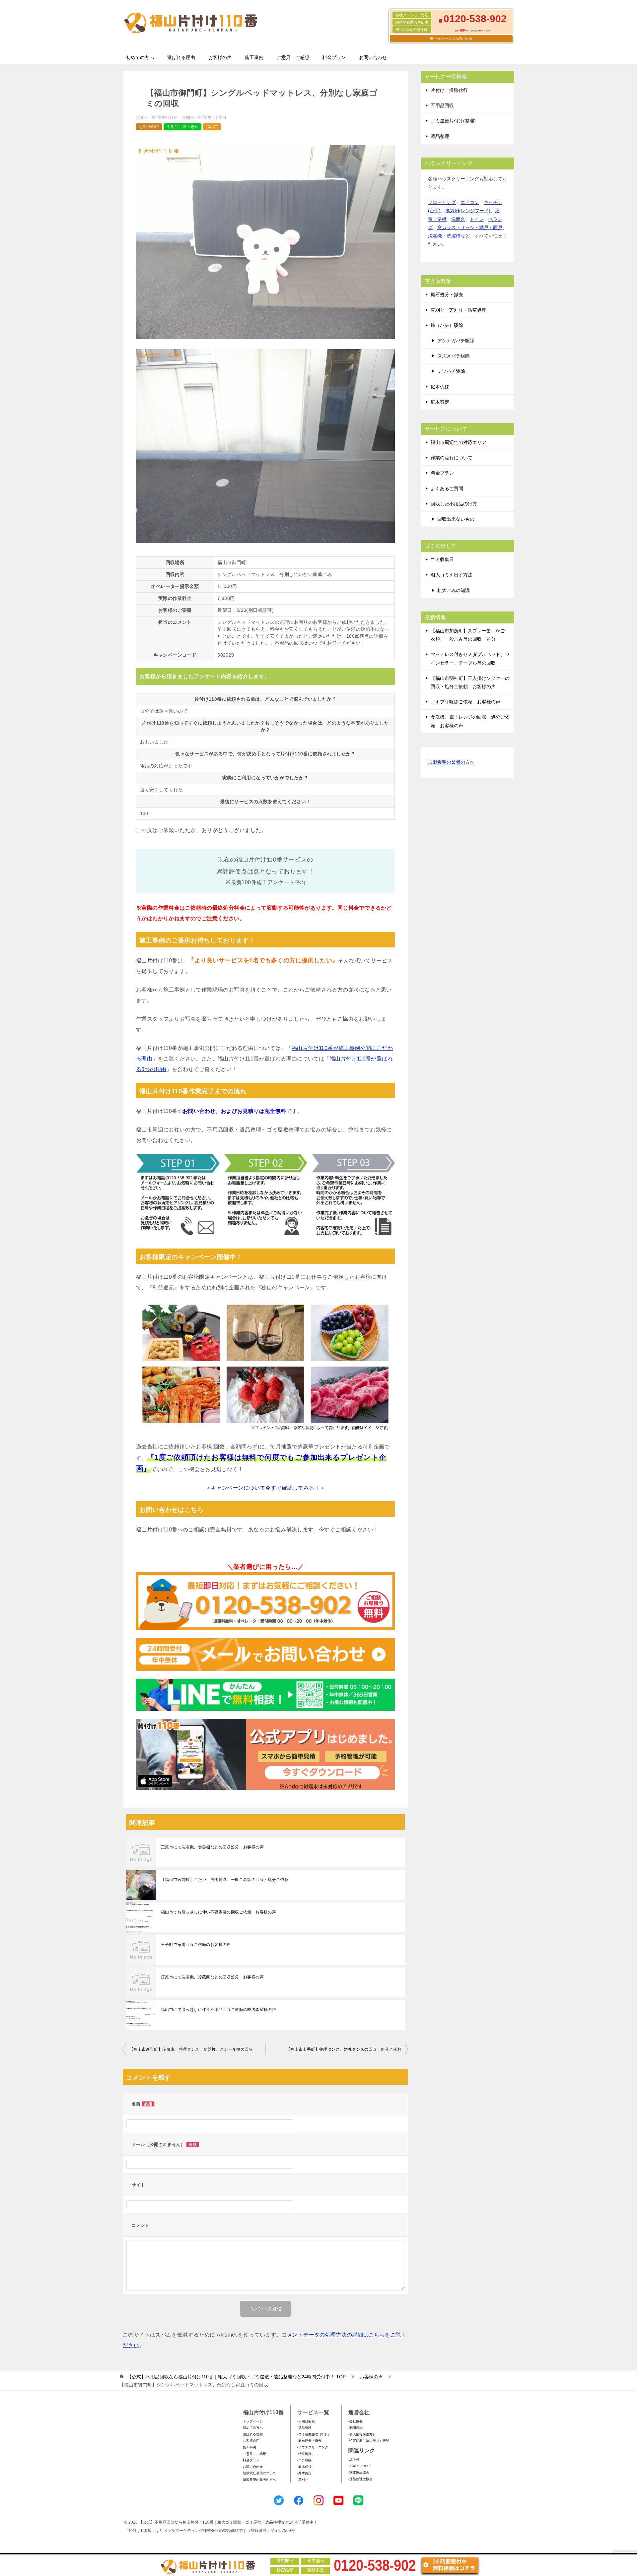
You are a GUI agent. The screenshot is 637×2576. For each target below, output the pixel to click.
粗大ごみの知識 (454, 590)
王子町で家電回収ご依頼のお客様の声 (196, 1945)
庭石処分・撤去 (447, 294)
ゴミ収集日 (442, 559)
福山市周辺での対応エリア (459, 442)
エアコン (470, 202)
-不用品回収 (306, 2421)
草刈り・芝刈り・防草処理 (459, 310)
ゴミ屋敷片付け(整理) (453, 121)
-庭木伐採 (304, 2467)
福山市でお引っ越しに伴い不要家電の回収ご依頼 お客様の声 (218, 1912)
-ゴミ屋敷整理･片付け (314, 2434)
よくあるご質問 (447, 488)
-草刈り (303, 2480)
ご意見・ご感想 (293, 57)
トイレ (477, 219)
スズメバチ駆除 (454, 356)
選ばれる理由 (181, 57)
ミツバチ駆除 (451, 371)
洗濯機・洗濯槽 (444, 236)
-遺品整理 (304, 2428)
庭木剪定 (440, 402)
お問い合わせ (373, 57)
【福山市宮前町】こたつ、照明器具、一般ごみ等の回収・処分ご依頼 (225, 1880)
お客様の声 (220, 57)
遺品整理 (440, 136)
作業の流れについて (452, 458)
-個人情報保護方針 (362, 2434)
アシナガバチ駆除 (456, 341)
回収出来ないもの (456, 519)
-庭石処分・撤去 (309, 2441)
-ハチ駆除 (304, 2460)
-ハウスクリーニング (313, 2447)
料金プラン (334, 57)
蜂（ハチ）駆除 (447, 325)
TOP (236, 2377)
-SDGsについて (360, 2466)
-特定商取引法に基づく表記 (369, 2441)
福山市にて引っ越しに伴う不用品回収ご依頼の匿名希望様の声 (218, 2010)
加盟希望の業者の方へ (451, 762)
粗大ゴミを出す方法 (452, 575)
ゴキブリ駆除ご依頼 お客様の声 (465, 702)
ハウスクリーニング (458, 179)
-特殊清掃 (304, 2454)
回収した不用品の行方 (454, 504)
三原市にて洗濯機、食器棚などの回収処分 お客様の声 (212, 1847)
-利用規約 (355, 2428)
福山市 (212, 127)
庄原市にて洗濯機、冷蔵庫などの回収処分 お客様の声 (212, 1977)
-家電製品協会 (359, 2472)
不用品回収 (442, 105)
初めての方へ (140, 57)
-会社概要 (355, 2421)
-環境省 (354, 2459)
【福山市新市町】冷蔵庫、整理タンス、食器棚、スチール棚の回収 (191, 2049)
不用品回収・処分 (182, 127)
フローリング (442, 202)
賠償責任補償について (259, 2473)
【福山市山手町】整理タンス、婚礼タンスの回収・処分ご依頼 (344, 2049)
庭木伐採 (440, 387)
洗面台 (458, 219)
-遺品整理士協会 (360, 2479)
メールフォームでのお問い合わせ (453, 39)
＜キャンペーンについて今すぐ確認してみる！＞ (266, 1488)
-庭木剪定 (304, 2473)
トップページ (253, 2421)
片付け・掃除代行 (449, 90)
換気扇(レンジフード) (468, 211)
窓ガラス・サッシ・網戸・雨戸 (470, 227)
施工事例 (254, 57)
